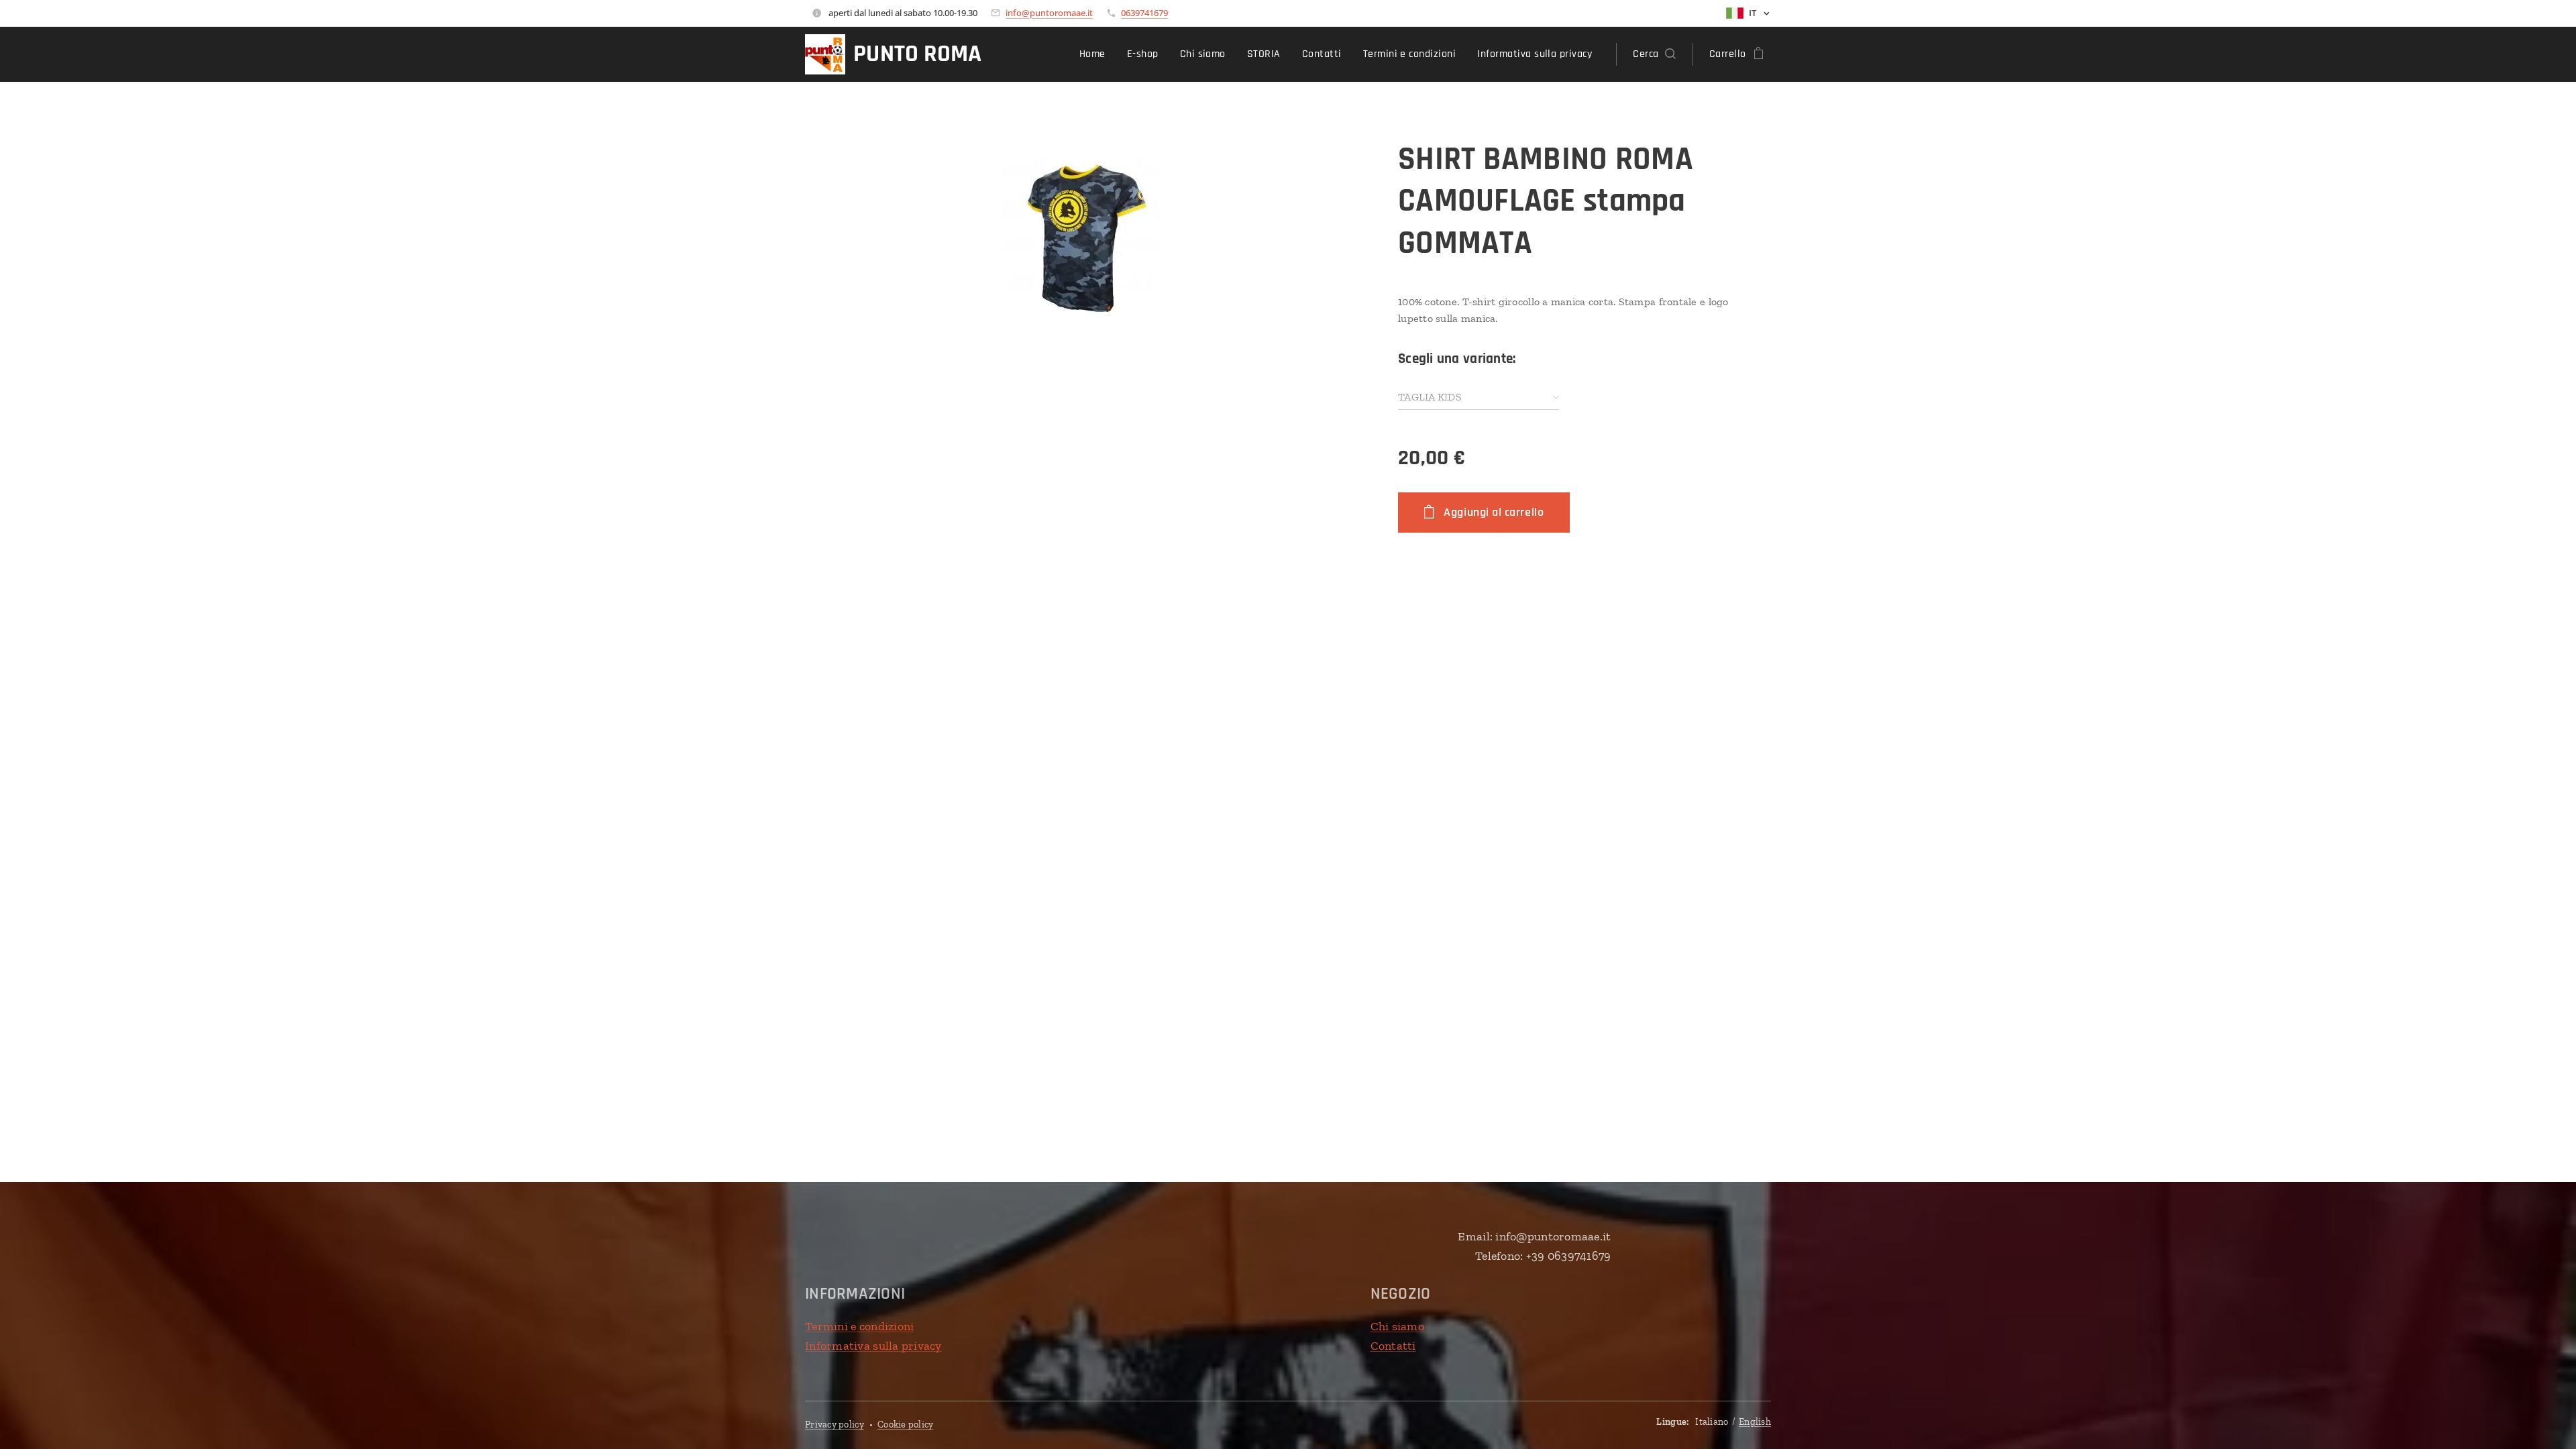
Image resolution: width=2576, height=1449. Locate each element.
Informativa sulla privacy (873, 1346)
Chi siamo (1397, 1326)
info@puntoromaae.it (1049, 13)
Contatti (1393, 1346)
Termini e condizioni (859, 1326)
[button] (1654, 54)
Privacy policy (835, 1425)
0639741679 (1144, 13)
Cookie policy (906, 1425)
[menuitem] (1096, 54)
